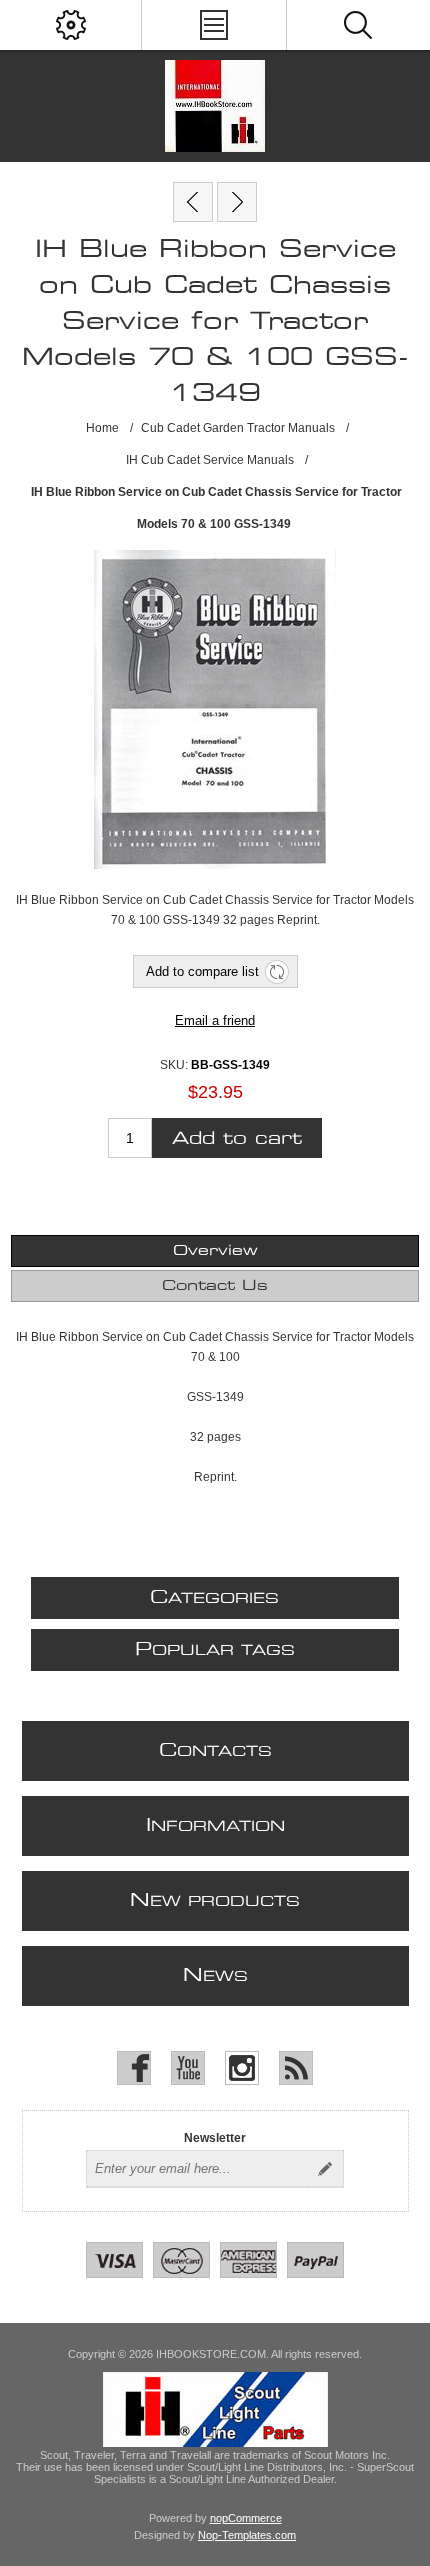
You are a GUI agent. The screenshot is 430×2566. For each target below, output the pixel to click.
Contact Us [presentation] (215, 1286)
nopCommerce (246, 2518)
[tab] (215, 1251)
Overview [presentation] (215, 1251)
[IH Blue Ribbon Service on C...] (193, 202)
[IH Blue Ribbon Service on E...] (237, 202)
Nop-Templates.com (247, 2535)
